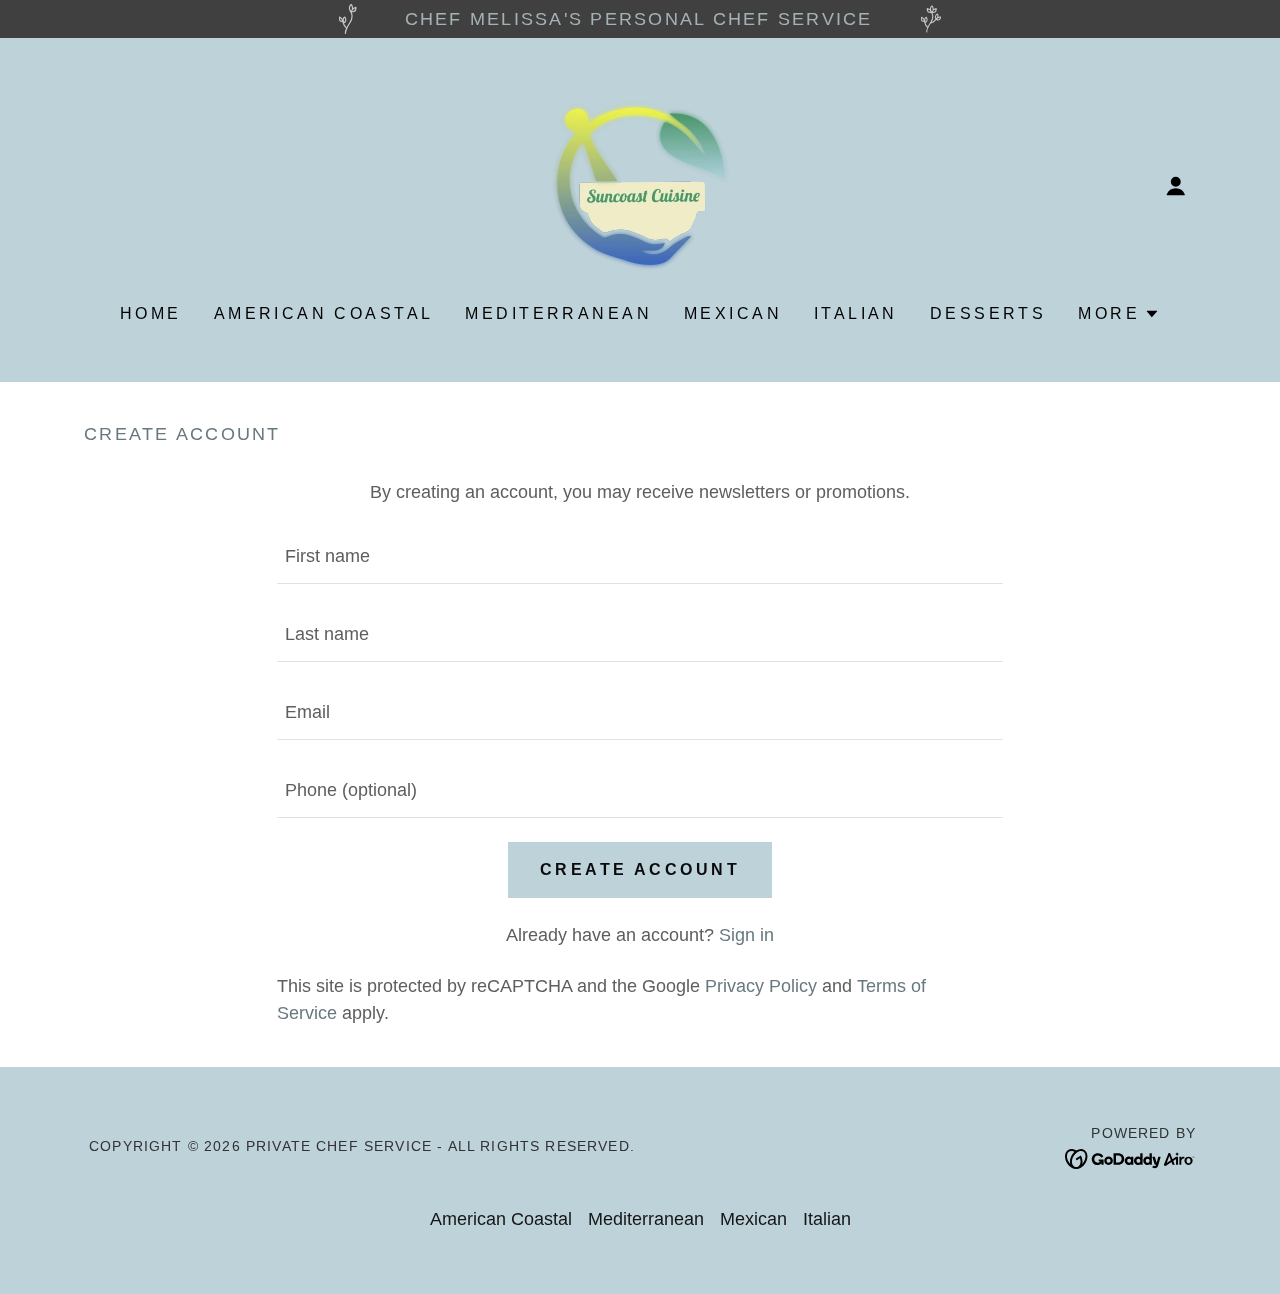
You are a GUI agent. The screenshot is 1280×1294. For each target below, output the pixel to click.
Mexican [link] (733, 313)
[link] (639, 185)
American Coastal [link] (324, 313)
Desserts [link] (988, 313)
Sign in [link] (746, 935)
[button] (1176, 186)
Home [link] (151, 313)
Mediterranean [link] (558, 313)
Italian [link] (856, 313)
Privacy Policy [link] (761, 986)
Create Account (640, 869)
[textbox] (639, 557)
